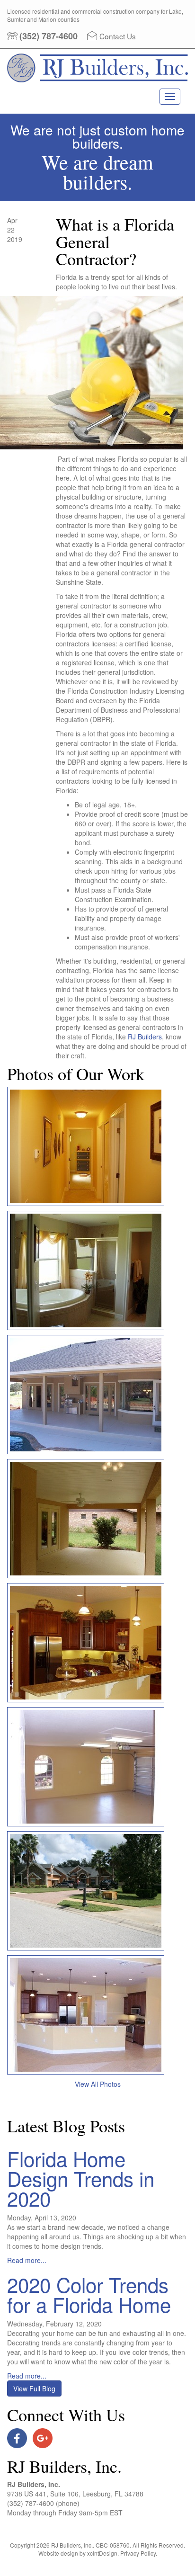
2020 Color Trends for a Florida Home (89, 2294)
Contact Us (118, 36)
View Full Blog (34, 2388)
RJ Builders (144, 1037)
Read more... (27, 2260)
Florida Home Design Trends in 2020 (81, 2178)
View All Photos (98, 2084)
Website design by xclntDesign (78, 2553)
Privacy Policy (138, 2553)
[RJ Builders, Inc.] (97, 80)
